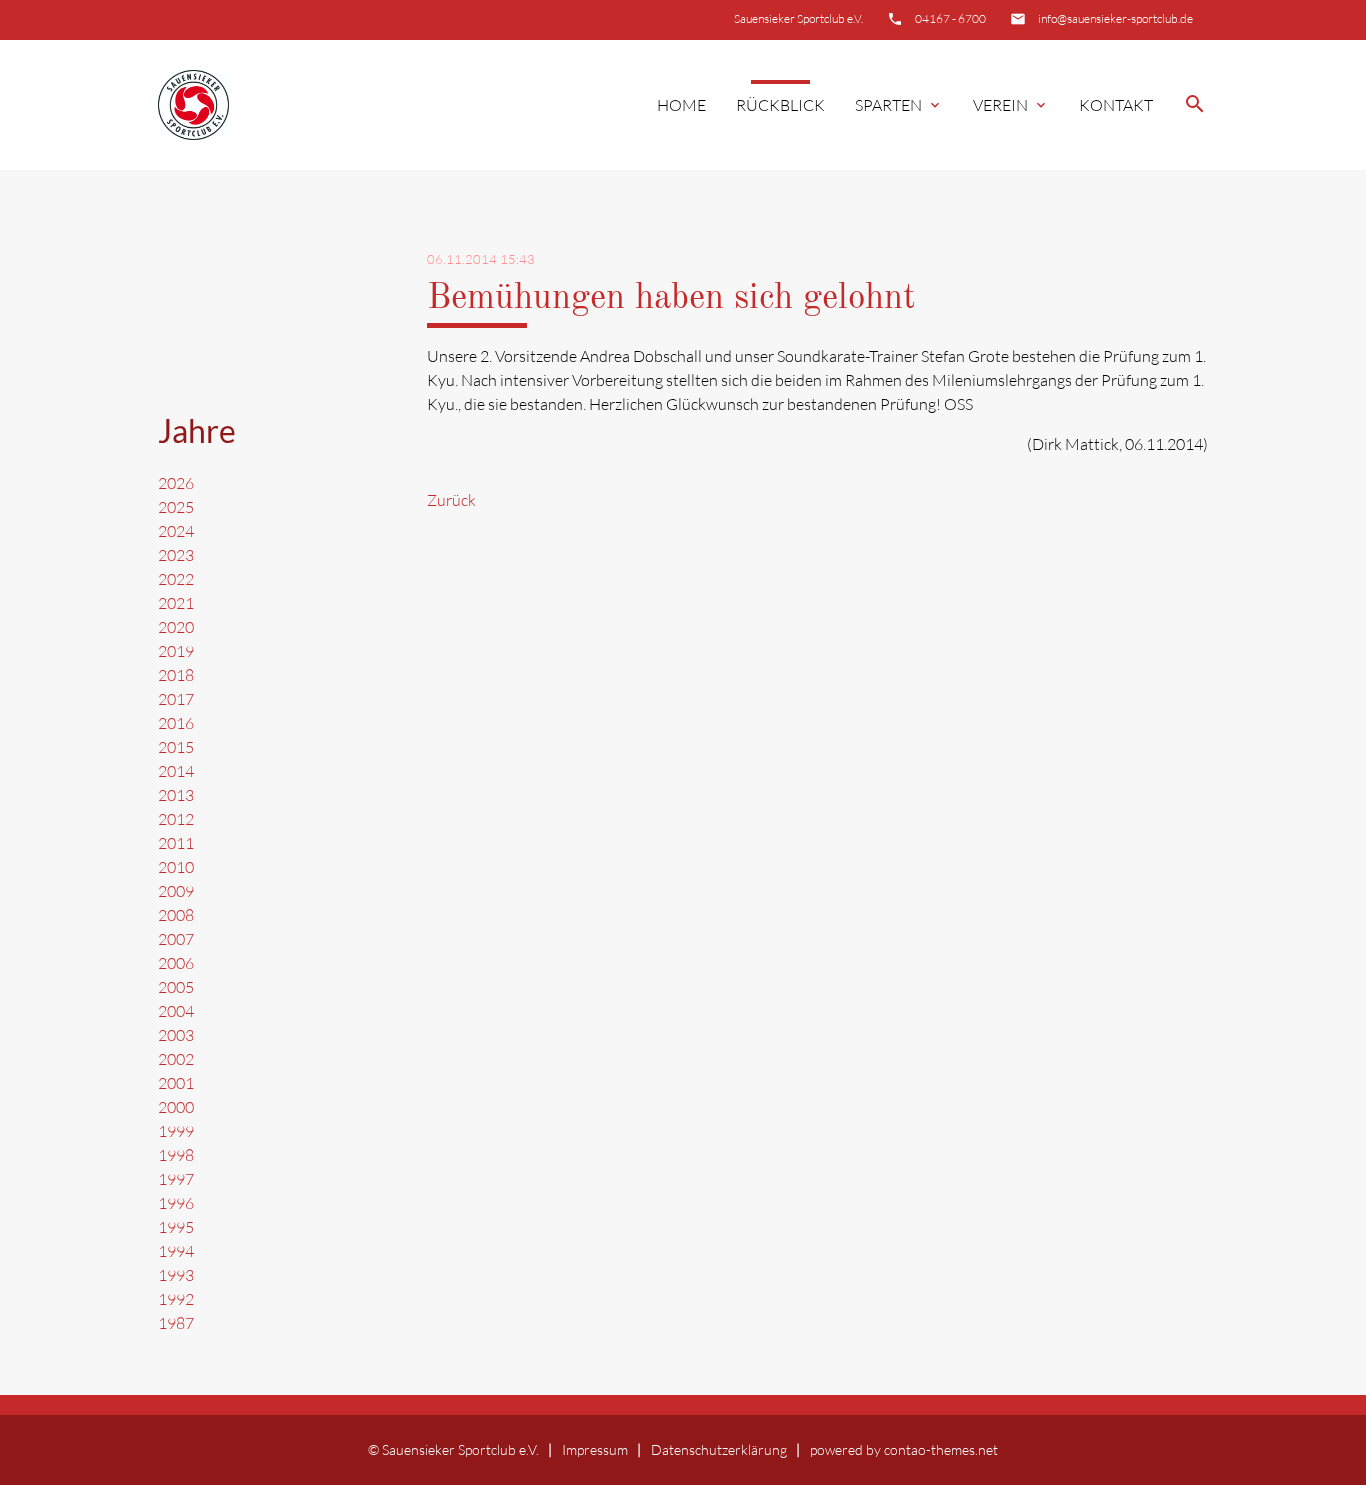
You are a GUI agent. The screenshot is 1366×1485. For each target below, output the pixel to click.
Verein (1011, 105)
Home (681, 105)
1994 (176, 1251)
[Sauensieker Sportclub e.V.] (193, 105)
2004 (176, 1011)
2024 (176, 531)
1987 (176, 1323)
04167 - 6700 (950, 18)
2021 (176, 603)
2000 (176, 1107)
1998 (176, 1155)
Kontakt (1116, 105)
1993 (176, 1275)
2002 (176, 1059)
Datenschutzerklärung (719, 1449)
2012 (176, 819)
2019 (176, 651)
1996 (176, 1203)
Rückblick (780, 105)
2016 (176, 723)
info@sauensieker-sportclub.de (1115, 18)
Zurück (451, 500)
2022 (176, 579)
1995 (176, 1227)
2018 (176, 675)
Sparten (899, 105)
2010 (176, 867)
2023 (176, 555)
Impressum (595, 1449)
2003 (176, 1035)
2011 (176, 843)
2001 (176, 1083)
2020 (176, 627)
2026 (176, 483)
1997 (176, 1179)
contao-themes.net (941, 1449)
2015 (176, 747)
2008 (176, 915)
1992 (176, 1299)
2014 (176, 771)
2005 (176, 987)
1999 (176, 1131)
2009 (176, 891)
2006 (176, 963)
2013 (176, 795)
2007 (176, 939)
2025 (176, 507)
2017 (176, 699)
